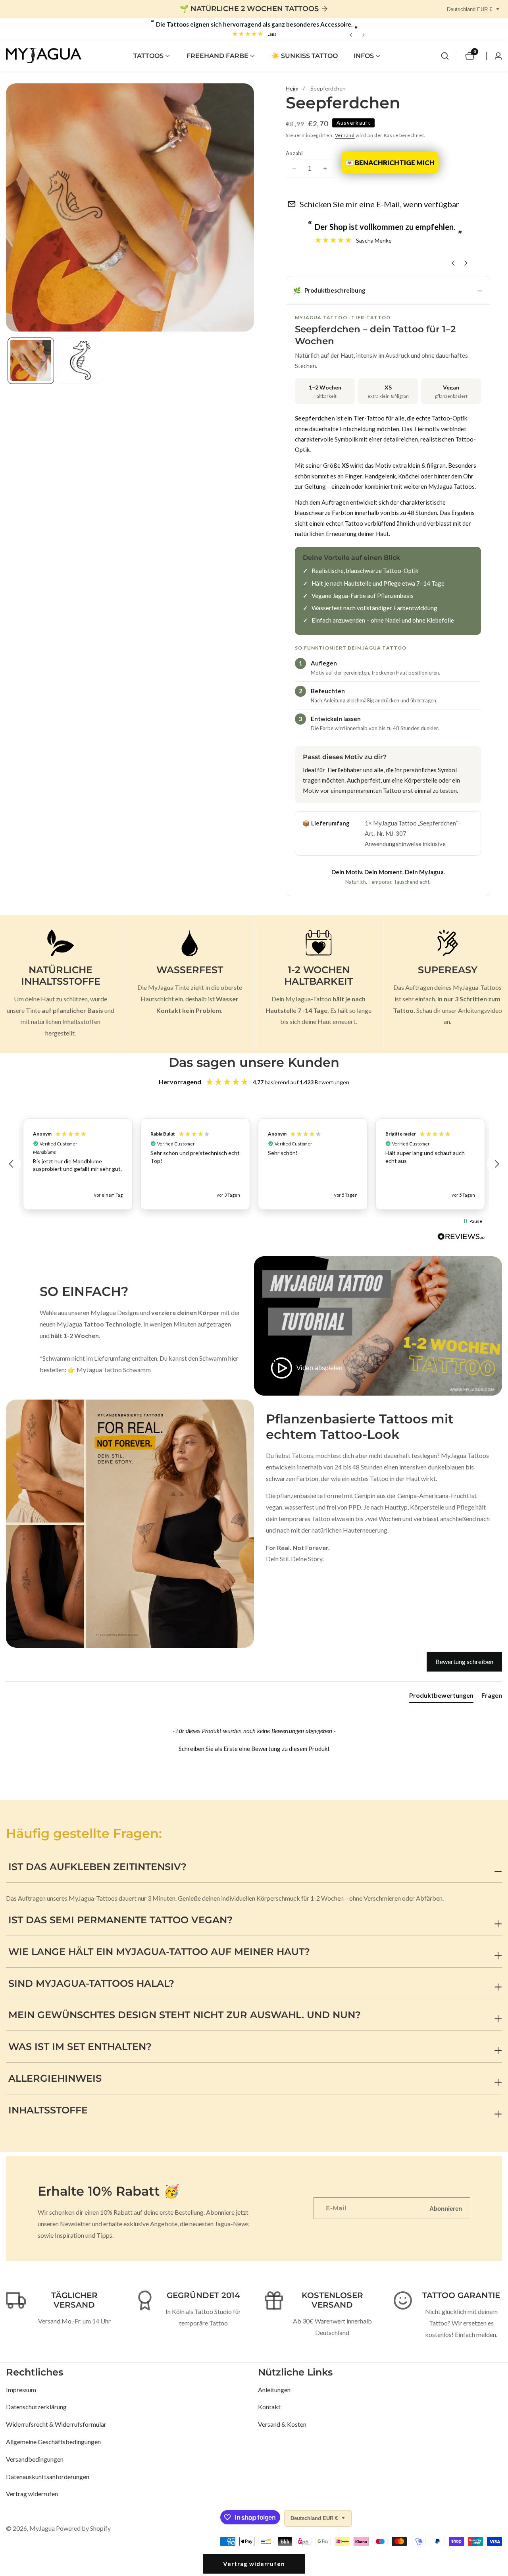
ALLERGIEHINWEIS (55, 2078)
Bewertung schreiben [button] (464, 1661)
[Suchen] (445, 56)
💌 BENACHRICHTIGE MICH (390, 163)
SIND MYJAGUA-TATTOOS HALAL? (91, 1983)
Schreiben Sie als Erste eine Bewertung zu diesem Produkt (254, 1749)
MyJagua (42, 2528)
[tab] (441, 1697)
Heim (292, 88)
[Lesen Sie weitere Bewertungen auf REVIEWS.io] (461, 1239)
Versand (345, 135)
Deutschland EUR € (470, 9)
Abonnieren (446, 2208)
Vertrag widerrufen (32, 2494)
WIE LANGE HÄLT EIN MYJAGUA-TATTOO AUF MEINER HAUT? (159, 1952)
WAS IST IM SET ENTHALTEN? (80, 2047)
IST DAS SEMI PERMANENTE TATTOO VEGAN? (120, 1920)
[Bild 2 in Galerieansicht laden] (80, 360)
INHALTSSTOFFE (48, 2110)
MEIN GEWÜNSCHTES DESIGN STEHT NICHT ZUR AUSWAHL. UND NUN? (185, 2015)
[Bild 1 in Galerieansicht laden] (31, 360)
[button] (148, 56)
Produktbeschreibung (329, 290)
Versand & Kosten (282, 2424)
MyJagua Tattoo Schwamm (114, 1370)
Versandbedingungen (35, 2459)
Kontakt (269, 2407)
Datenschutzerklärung (36, 2407)
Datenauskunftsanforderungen (48, 2477)
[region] (254, 1164)
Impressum (21, 2390)
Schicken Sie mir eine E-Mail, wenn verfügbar (379, 204)
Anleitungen (274, 2390)
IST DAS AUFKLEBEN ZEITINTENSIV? (97, 1867)
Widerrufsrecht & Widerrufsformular (56, 2424)
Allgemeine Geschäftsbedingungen (53, 2442)
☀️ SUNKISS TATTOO (305, 56)
